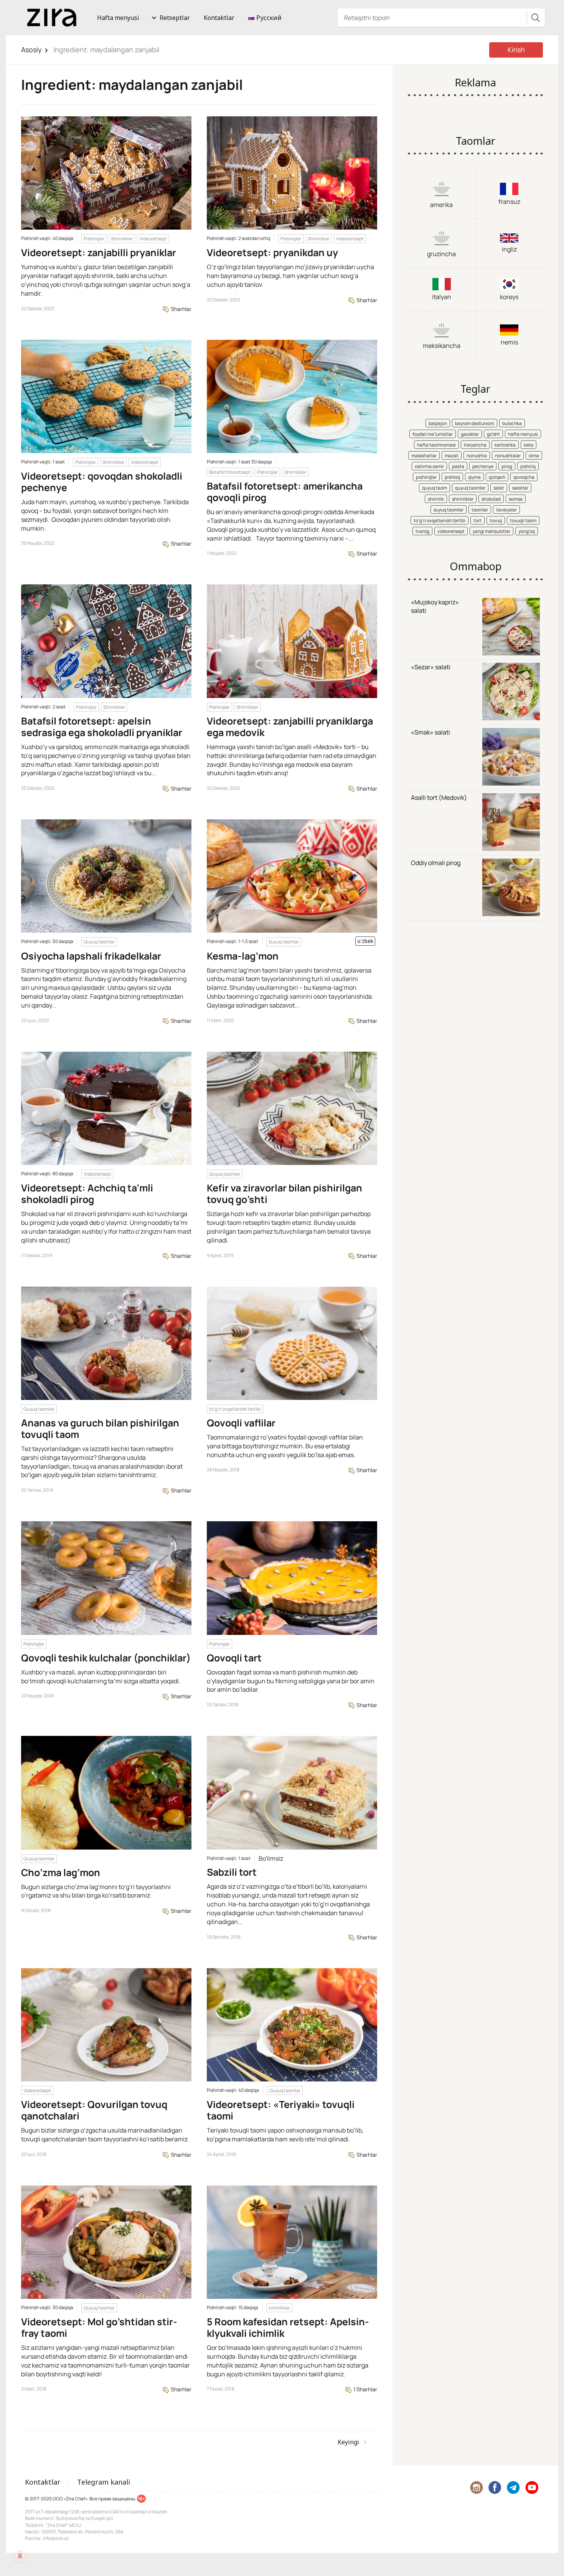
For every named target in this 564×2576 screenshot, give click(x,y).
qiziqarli (497, 477)
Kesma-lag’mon (243, 956)
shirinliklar (463, 499)
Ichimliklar (279, 2308)
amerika (441, 205)
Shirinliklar (122, 239)
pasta (458, 466)
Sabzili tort (232, 1872)
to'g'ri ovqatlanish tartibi (235, 1409)
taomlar (480, 510)
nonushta (477, 456)
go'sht (493, 434)
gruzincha (441, 254)
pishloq (452, 477)
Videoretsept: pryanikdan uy (272, 252)
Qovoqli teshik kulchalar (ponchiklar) (106, 1658)
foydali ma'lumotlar (433, 434)
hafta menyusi (523, 434)
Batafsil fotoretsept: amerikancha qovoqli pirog (285, 492)
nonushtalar (508, 456)
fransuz (509, 202)
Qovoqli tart (234, 1658)
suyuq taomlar (449, 510)
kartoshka (505, 445)
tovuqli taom (523, 520)
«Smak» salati (430, 732)
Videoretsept (153, 239)
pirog (507, 466)
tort (477, 520)
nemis (509, 342)
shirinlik (436, 499)
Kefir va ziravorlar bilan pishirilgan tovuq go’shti (284, 1194)
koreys (509, 297)
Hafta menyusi (118, 18)
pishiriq (528, 466)
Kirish (516, 50)
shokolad (491, 499)
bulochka (512, 423)
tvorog (422, 531)
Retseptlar (175, 18)
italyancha (475, 445)
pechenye (483, 466)
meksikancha (442, 346)
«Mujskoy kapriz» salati (435, 606)
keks (529, 445)
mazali (452, 456)
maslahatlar (424, 456)
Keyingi (348, 2442)
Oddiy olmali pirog (436, 863)
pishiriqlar (426, 477)
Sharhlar (181, 309)
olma (534, 456)
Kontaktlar (219, 18)
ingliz (509, 249)
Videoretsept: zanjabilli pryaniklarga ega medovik (290, 727)
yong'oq (527, 531)
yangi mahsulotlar (491, 531)
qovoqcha (524, 477)
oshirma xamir (429, 466)
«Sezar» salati (431, 667)
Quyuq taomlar (99, 942)
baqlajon (438, 423)
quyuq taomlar (470, 488)
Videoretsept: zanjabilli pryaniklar (99, 252)
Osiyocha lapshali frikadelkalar (91, 956)
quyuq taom (435, 488)
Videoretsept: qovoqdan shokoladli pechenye (102, 482)
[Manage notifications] (20, 2556)
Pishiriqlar (94, 239)
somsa (516, 499)
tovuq (496, 520)
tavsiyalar (506, 510)
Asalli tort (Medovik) (439, 797)
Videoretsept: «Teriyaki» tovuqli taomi (281, 2110)
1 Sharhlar (365, 2389)
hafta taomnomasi (436, 445)
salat (499, 488)
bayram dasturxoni (475, 423)
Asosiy (31, 50)
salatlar (520, 488)
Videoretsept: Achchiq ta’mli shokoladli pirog (87, 1194)
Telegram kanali (104, 2482)
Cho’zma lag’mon (61, 1872)
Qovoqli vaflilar (241, 1423)
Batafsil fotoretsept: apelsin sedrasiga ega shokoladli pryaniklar (102, 727)
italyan (442, 297)
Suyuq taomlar (284, 942)
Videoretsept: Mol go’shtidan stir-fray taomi (99, 2327)
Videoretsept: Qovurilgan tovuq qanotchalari (94, 2110)
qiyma (474, 477)
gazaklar (470, 434)
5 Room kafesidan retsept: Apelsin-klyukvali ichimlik (288, 2327)
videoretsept (451, 531)
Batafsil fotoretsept (230, 472)
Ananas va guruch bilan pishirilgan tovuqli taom (100, 1429)
